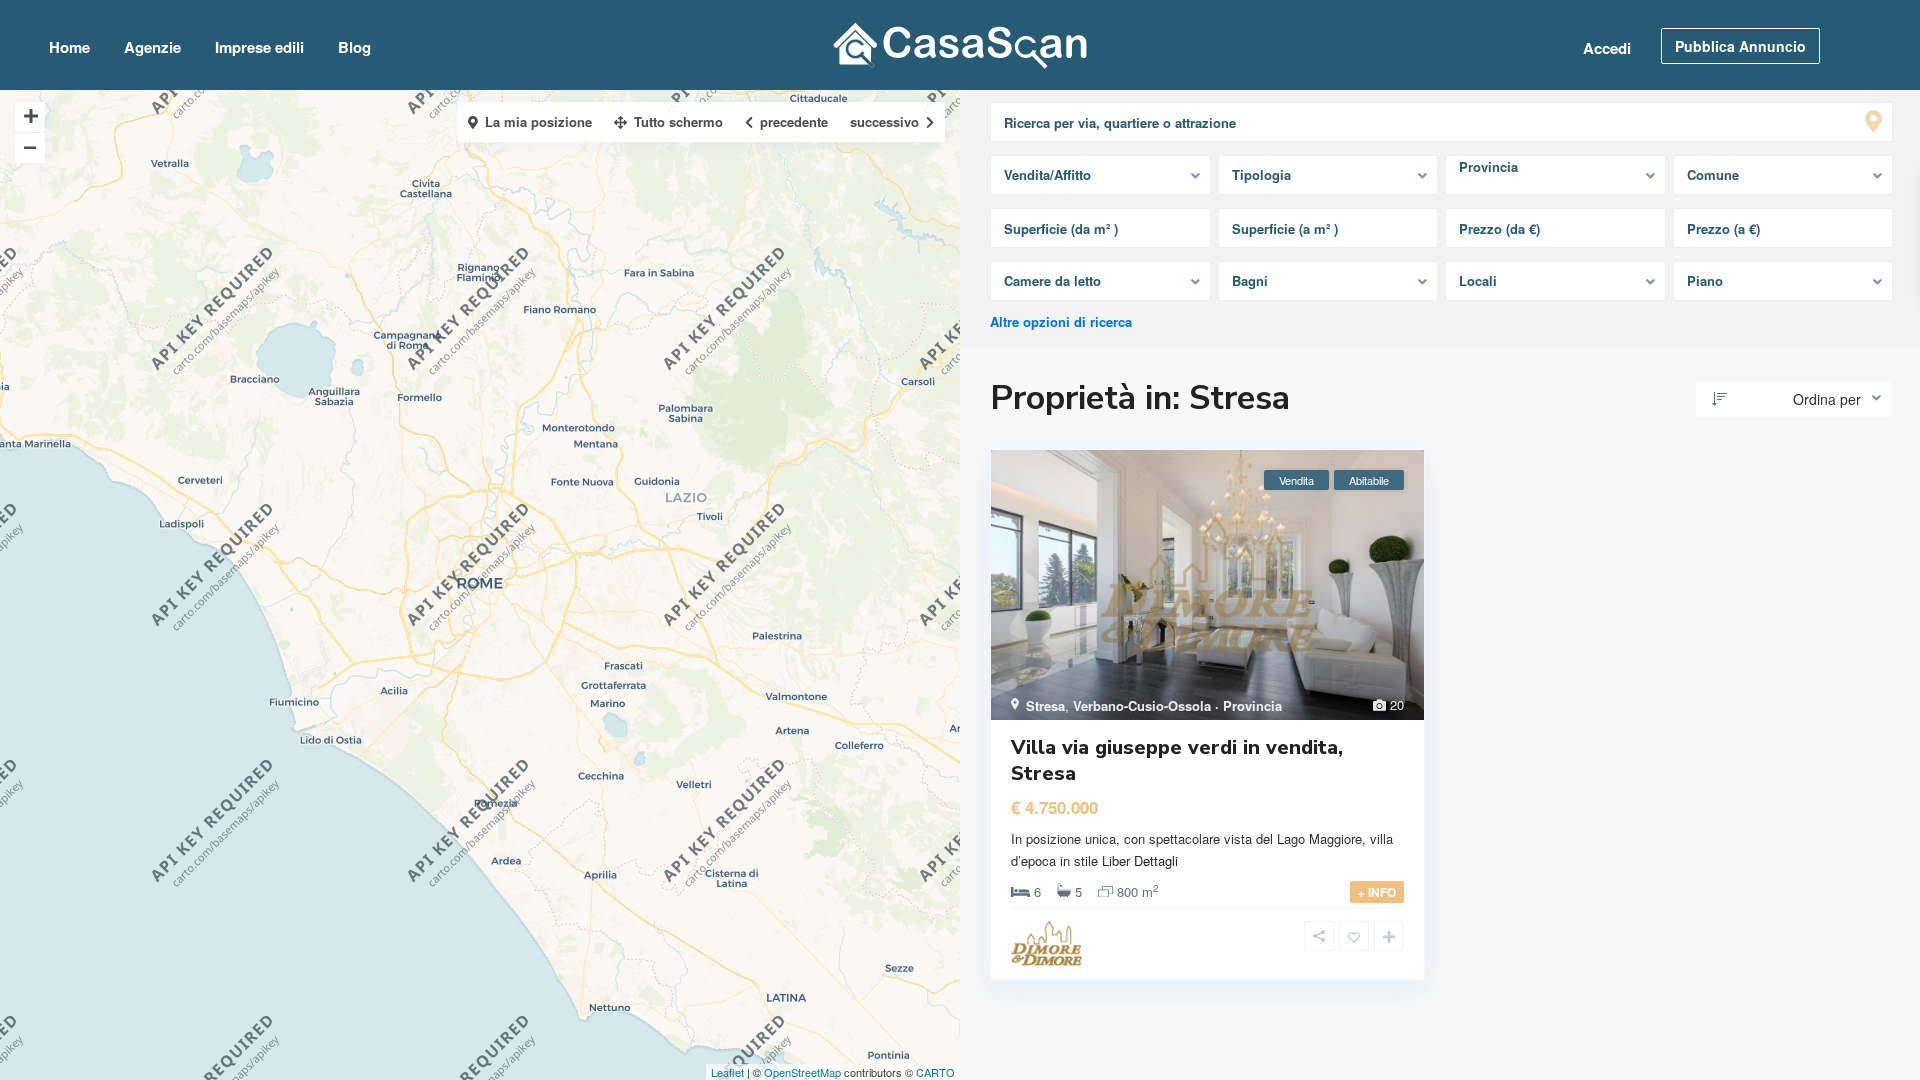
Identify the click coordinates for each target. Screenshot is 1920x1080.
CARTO (935, 1072)
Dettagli (1156, 860)
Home (69, 47)
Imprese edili (259, 47)
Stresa (1045, 705)
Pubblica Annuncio (1740, 46)
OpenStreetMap (802, 1072)
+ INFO (1377, 892)
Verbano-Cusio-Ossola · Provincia (1177, 705)
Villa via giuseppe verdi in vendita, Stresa (1177, 760)
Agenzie (152, 47)
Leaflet (727, 1072)
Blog (354, 47)
